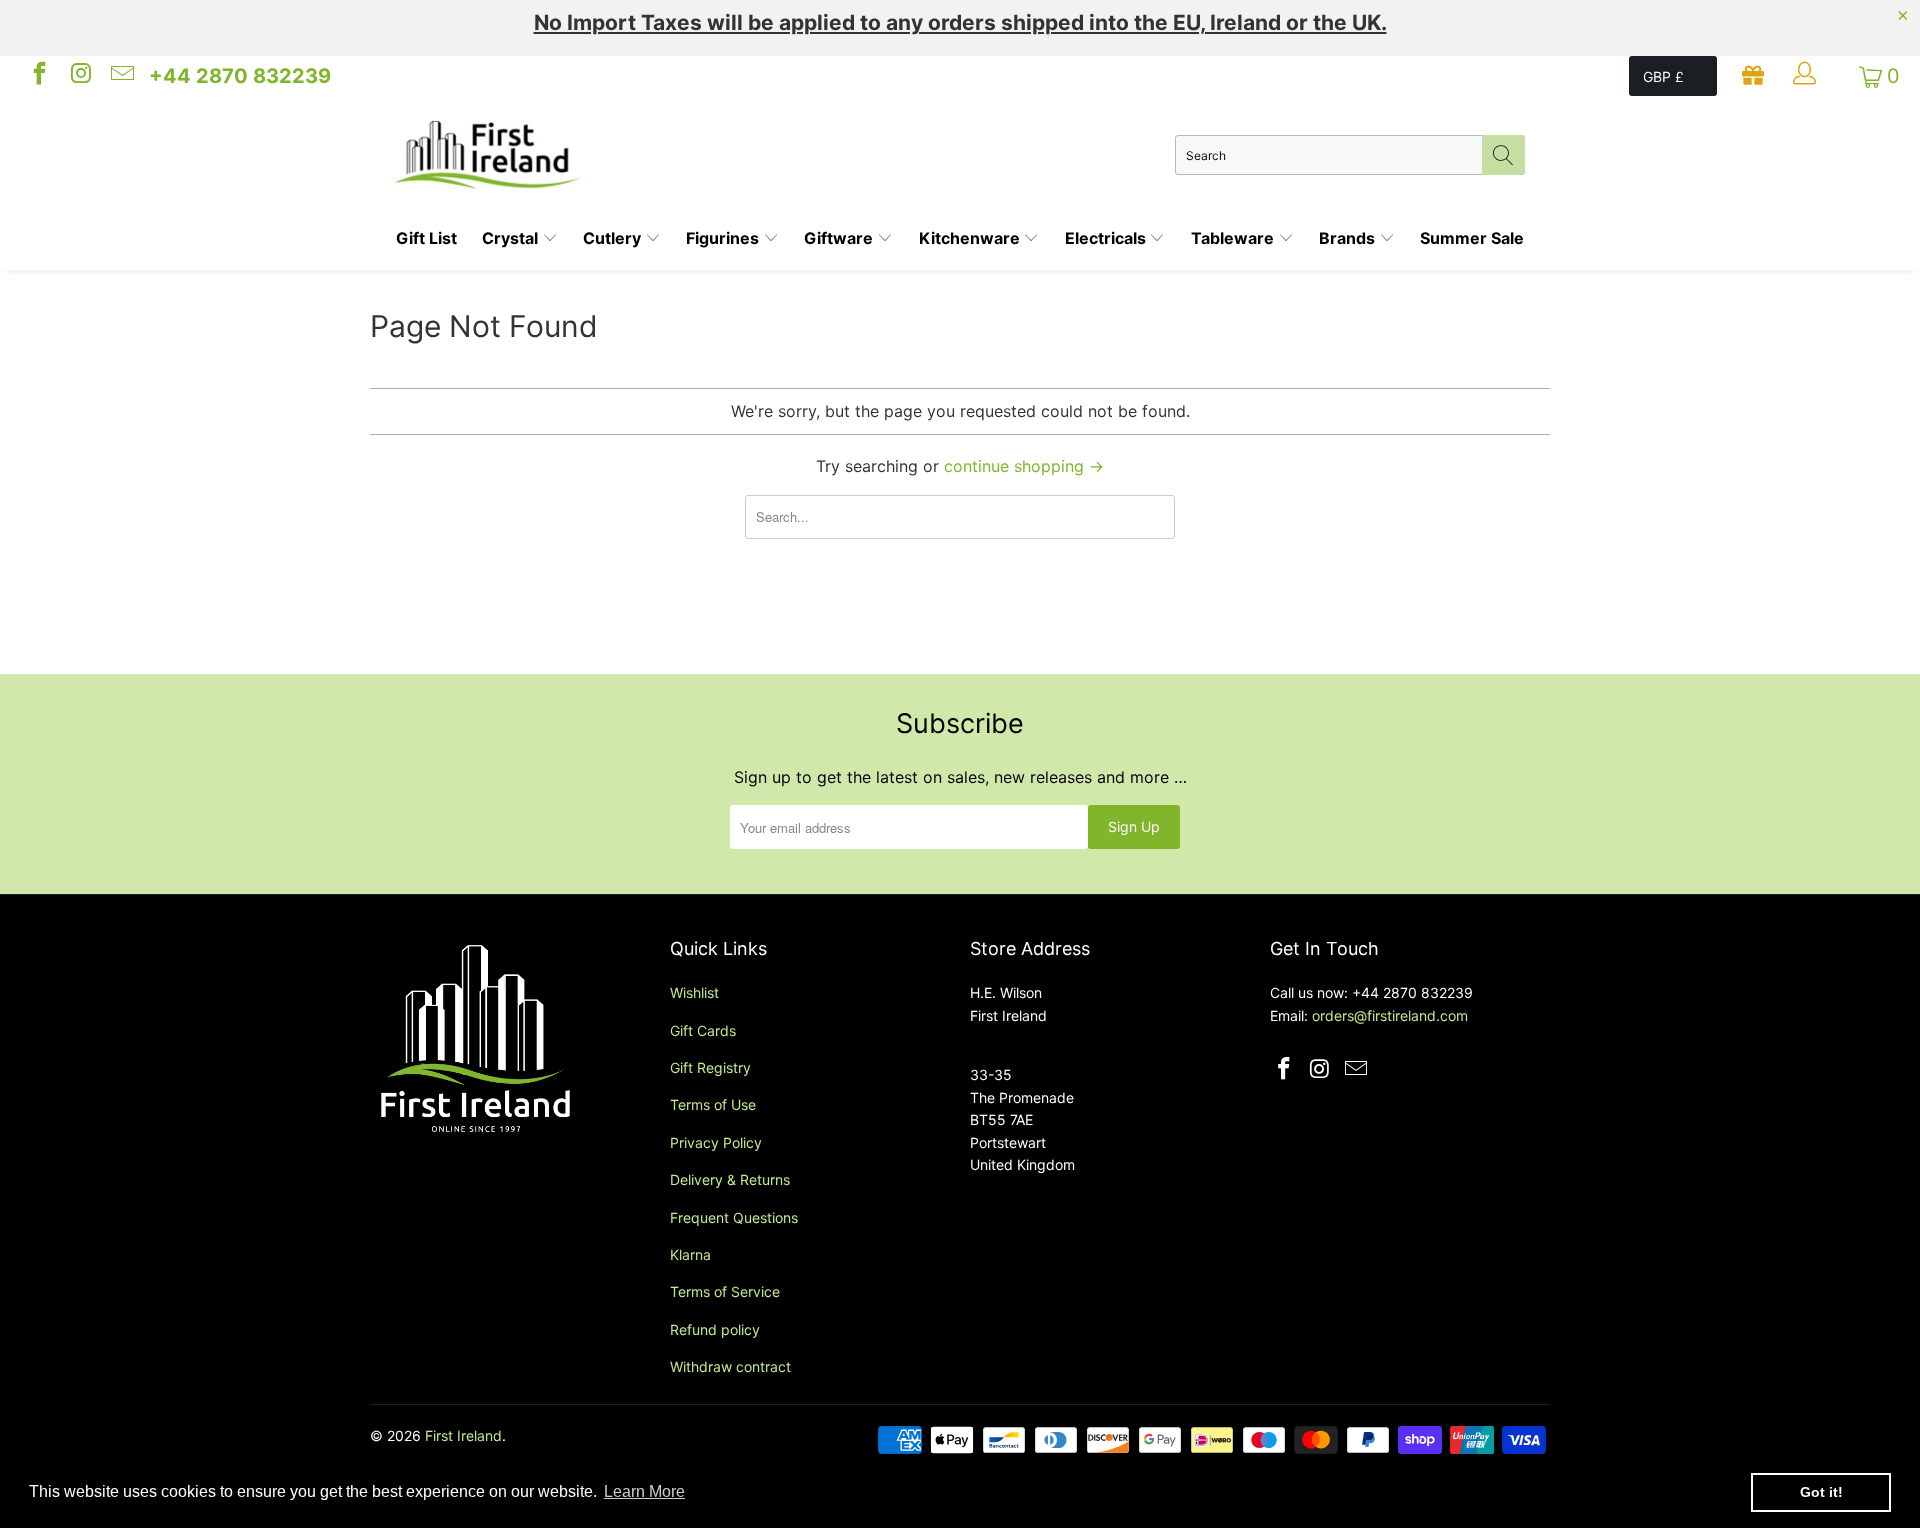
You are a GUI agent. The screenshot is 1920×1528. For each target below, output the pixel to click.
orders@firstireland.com (1390, 1015)
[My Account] (1807, 76)
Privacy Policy (716, 1142)
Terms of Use (713, 1104)
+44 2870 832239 (240, 76)
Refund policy (715, 1329)
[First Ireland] (785, 155)
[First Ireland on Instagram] (79, 76)
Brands (1349, 238)
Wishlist (694, 992)
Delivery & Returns (730, 1179)
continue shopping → (1024, 466)
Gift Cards (703, 1030)
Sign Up (1134, 826)
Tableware (1234, 238)
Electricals (1107, 238)
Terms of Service (725, 1291)
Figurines (724, 238)
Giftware (840, 238)
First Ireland (463, 1435)
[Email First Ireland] (121, 76)
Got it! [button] (1821, 1492)
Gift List (426, 238)
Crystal (512, 238)
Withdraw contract (730, 1366)
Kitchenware (971, 238)
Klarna (690, 1254)
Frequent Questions (734, 1217)
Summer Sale (1472, 238)
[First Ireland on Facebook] (38, 76)
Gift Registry (710, 1067)
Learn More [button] (644, 1491)
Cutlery (614, 238)
